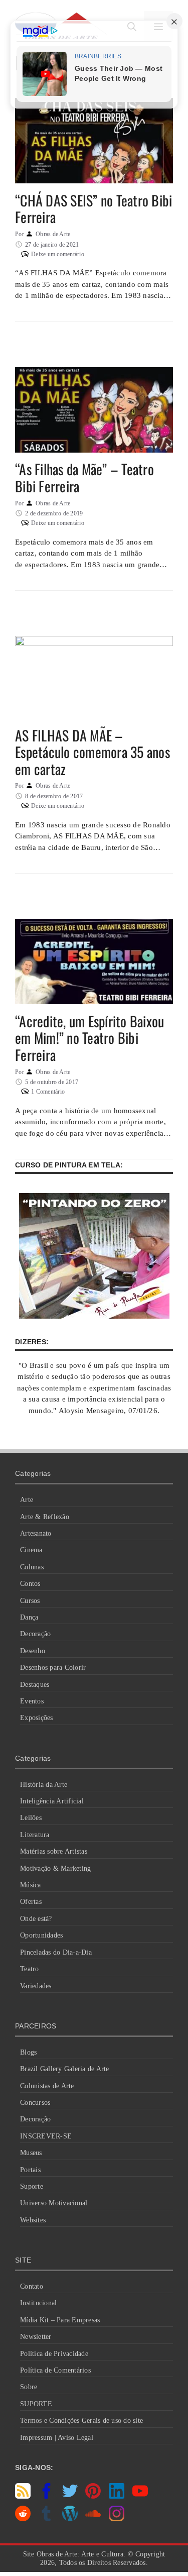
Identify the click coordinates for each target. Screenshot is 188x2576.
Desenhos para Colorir (53, 1668)
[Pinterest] (93, 2496)
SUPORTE (36, 2404)
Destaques (35, 1685)
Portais (30, 2170)
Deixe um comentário (58, 254)
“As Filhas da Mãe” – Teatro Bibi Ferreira (84, 477)
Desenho (33, 1651)
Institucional (38, 2303)
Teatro (30, 1969)
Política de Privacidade (54, 2354)
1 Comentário (48, 1092)
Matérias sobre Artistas (54, 1851)
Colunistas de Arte (47, 2086)
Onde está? (36, 1919)
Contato (32, 2286)
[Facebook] (46, 2496)
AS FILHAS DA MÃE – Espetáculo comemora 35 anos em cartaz (92, 752)
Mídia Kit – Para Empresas (60, 2320)
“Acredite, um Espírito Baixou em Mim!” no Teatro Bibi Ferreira (89, 1038)
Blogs (28, 2052)
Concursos (35, 2103)
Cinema (31, 1550)
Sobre (29, 2387)
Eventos (32, 1701)
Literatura (35, 1835)
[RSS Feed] (23, 2496)
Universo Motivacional (54, 2203)
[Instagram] (117, 2519)
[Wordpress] (70, 2519)
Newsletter (36, 2337)
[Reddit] (23, 2519)
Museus (31, 2153)
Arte (27, 1500)
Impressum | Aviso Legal (57, 2438)
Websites (33, 2220)
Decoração (35, 1634)
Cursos (30, 1601)
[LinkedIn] (117, 2496)
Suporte (32, 2186)
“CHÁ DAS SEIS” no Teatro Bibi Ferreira (93, 209)
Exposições (37, 1718)
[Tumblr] (46, 2519)
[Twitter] (70, 2496)
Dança (29, 1617)
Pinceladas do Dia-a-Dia (56, 1952)
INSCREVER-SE (46, 2136)
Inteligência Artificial (52, 1801)
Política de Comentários (55, 2370)
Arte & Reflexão (45, 1517)
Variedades (36, 1986)
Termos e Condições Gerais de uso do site (81, 2421)
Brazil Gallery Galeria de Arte (65, 2069)
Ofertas (31, 1902)
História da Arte (44, 1785)
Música (31, 1885)
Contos (30, 1584)
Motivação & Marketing (55, 1868)
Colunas (32, 1567)
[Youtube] (140, 2496)
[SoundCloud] (93, 2519)
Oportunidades (41, 1935)
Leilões (31, 1818)
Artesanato (36, 1533)
